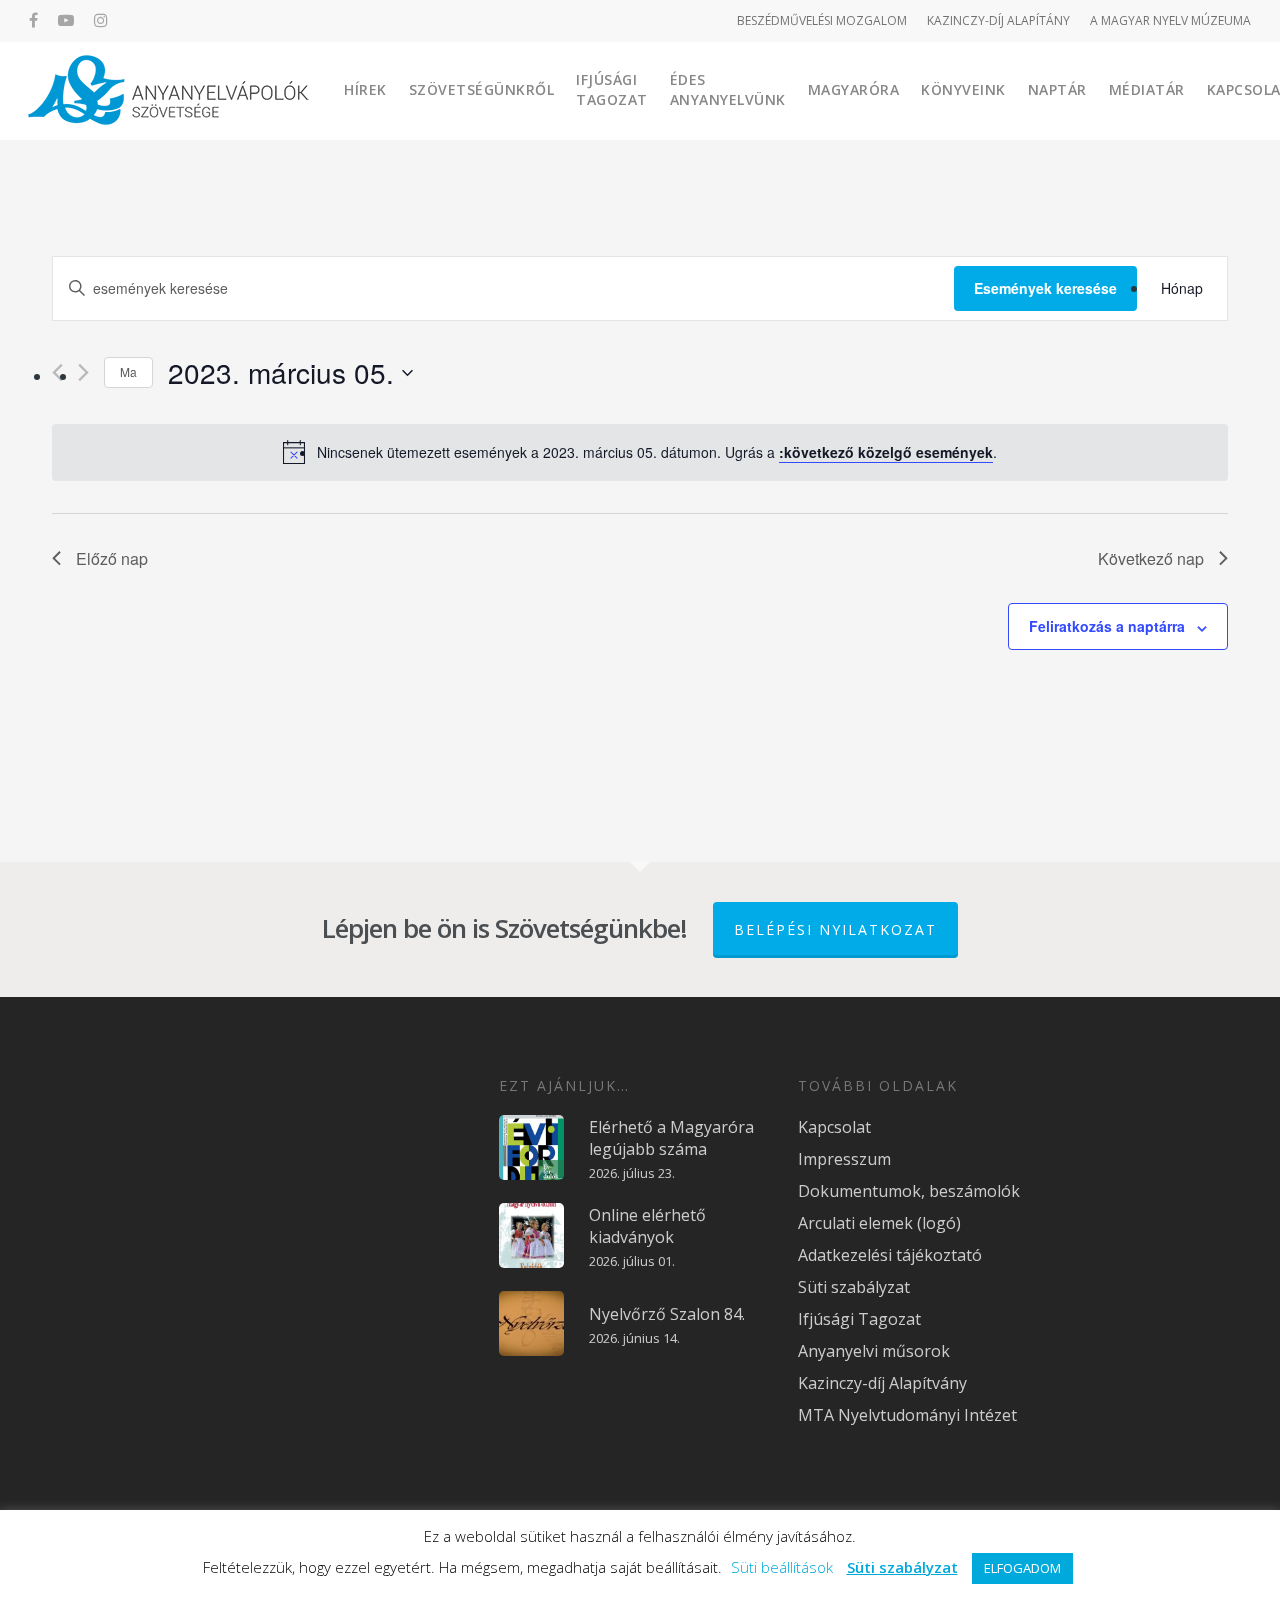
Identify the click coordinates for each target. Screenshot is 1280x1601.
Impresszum (844, 1159)
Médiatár (1147, 89)
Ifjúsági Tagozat (612, 89)
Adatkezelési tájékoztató (890, 1255)
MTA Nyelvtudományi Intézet (907, 1415)
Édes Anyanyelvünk (728, 89)
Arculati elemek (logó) (879, 1223)
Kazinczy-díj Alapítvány (882, 1383)
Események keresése (1045, 288)
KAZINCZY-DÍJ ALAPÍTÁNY (998, 20)
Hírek (365, 89)
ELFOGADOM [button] (1022, 1568)
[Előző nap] (57, 372)
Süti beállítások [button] (782, 1567)
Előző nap (112, 558)
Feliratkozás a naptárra (1107, 626)
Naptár (1057, 89)
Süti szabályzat (854, 1287)
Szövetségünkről (482, 89)
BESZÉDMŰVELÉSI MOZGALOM (822, 20)
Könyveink (963, 89)
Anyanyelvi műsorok (874, 1351)
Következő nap (1151, 558)
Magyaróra (854, 89)
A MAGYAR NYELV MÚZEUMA (1170, 20)
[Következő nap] (83, 372)
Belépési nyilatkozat (835, 929)
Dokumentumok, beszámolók (909, 1191)
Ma (128, 371)
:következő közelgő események (886, 452)
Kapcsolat (834, 1127)
